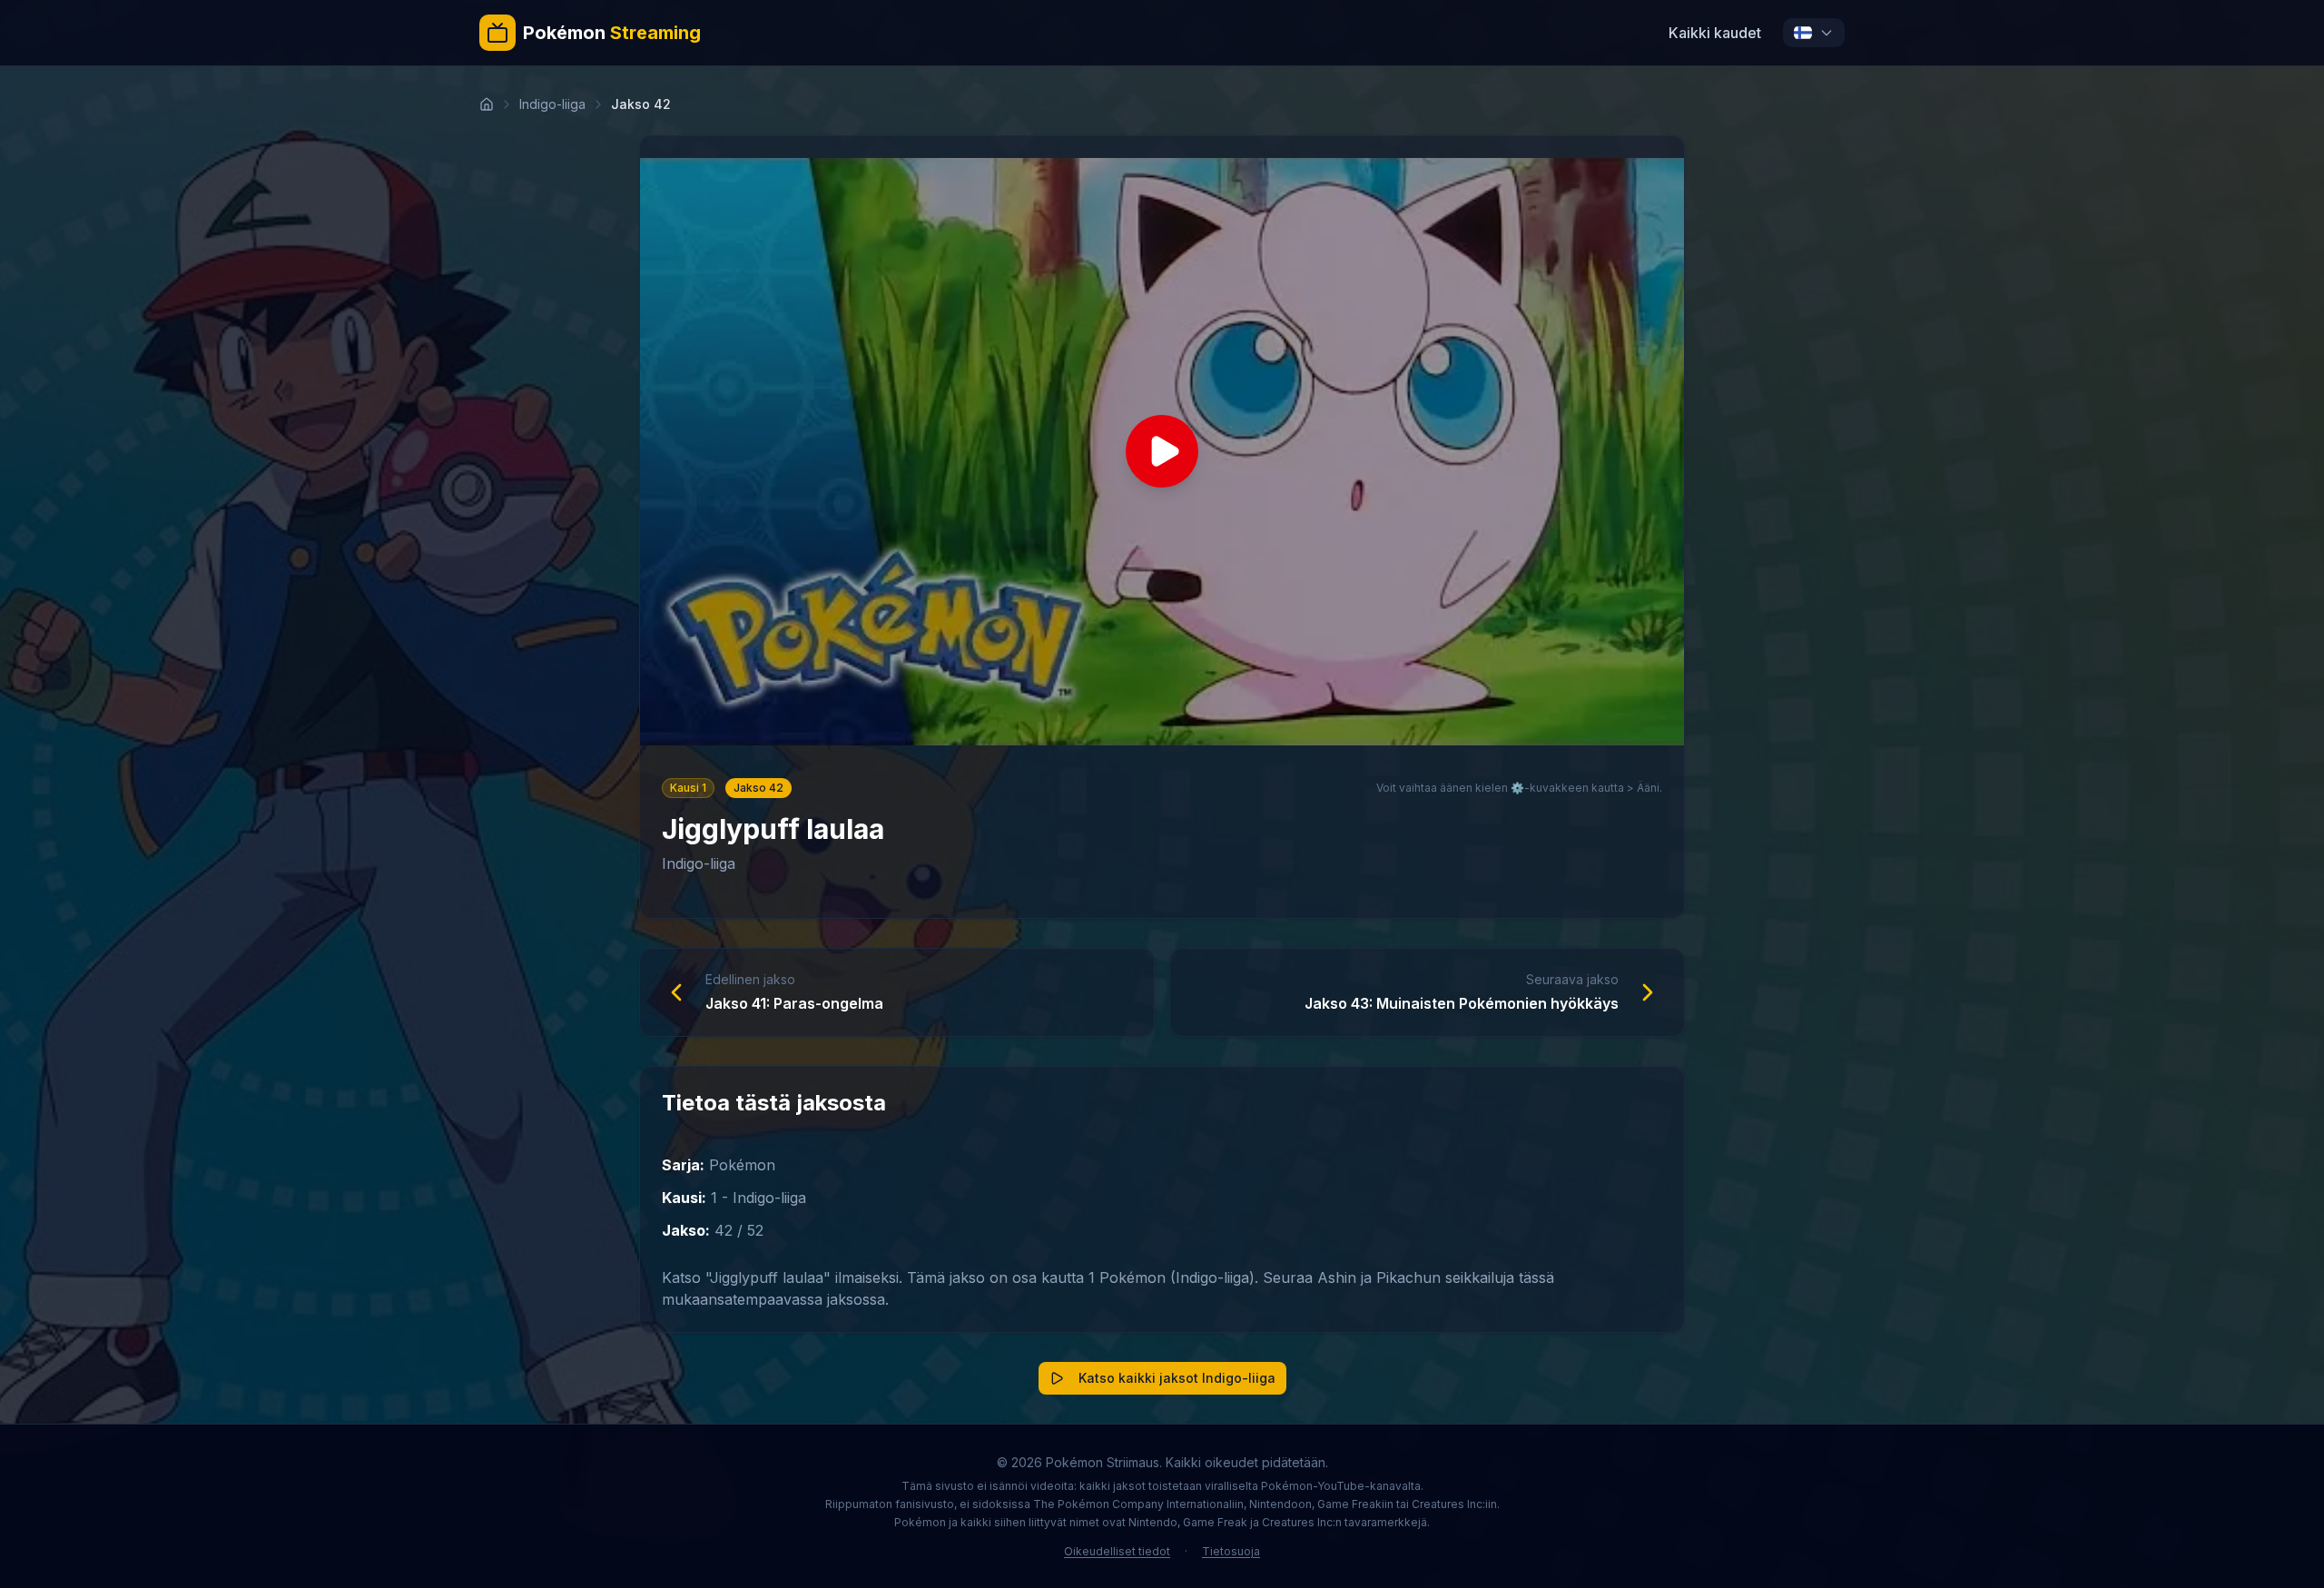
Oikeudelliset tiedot (1117, 1551)
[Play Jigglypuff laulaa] (1162, 452)
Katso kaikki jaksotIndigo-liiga (1177, 1378)
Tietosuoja (1231, 1551)
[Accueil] (487, 104)
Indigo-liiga (552, 104)
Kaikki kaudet (1715, 33)
